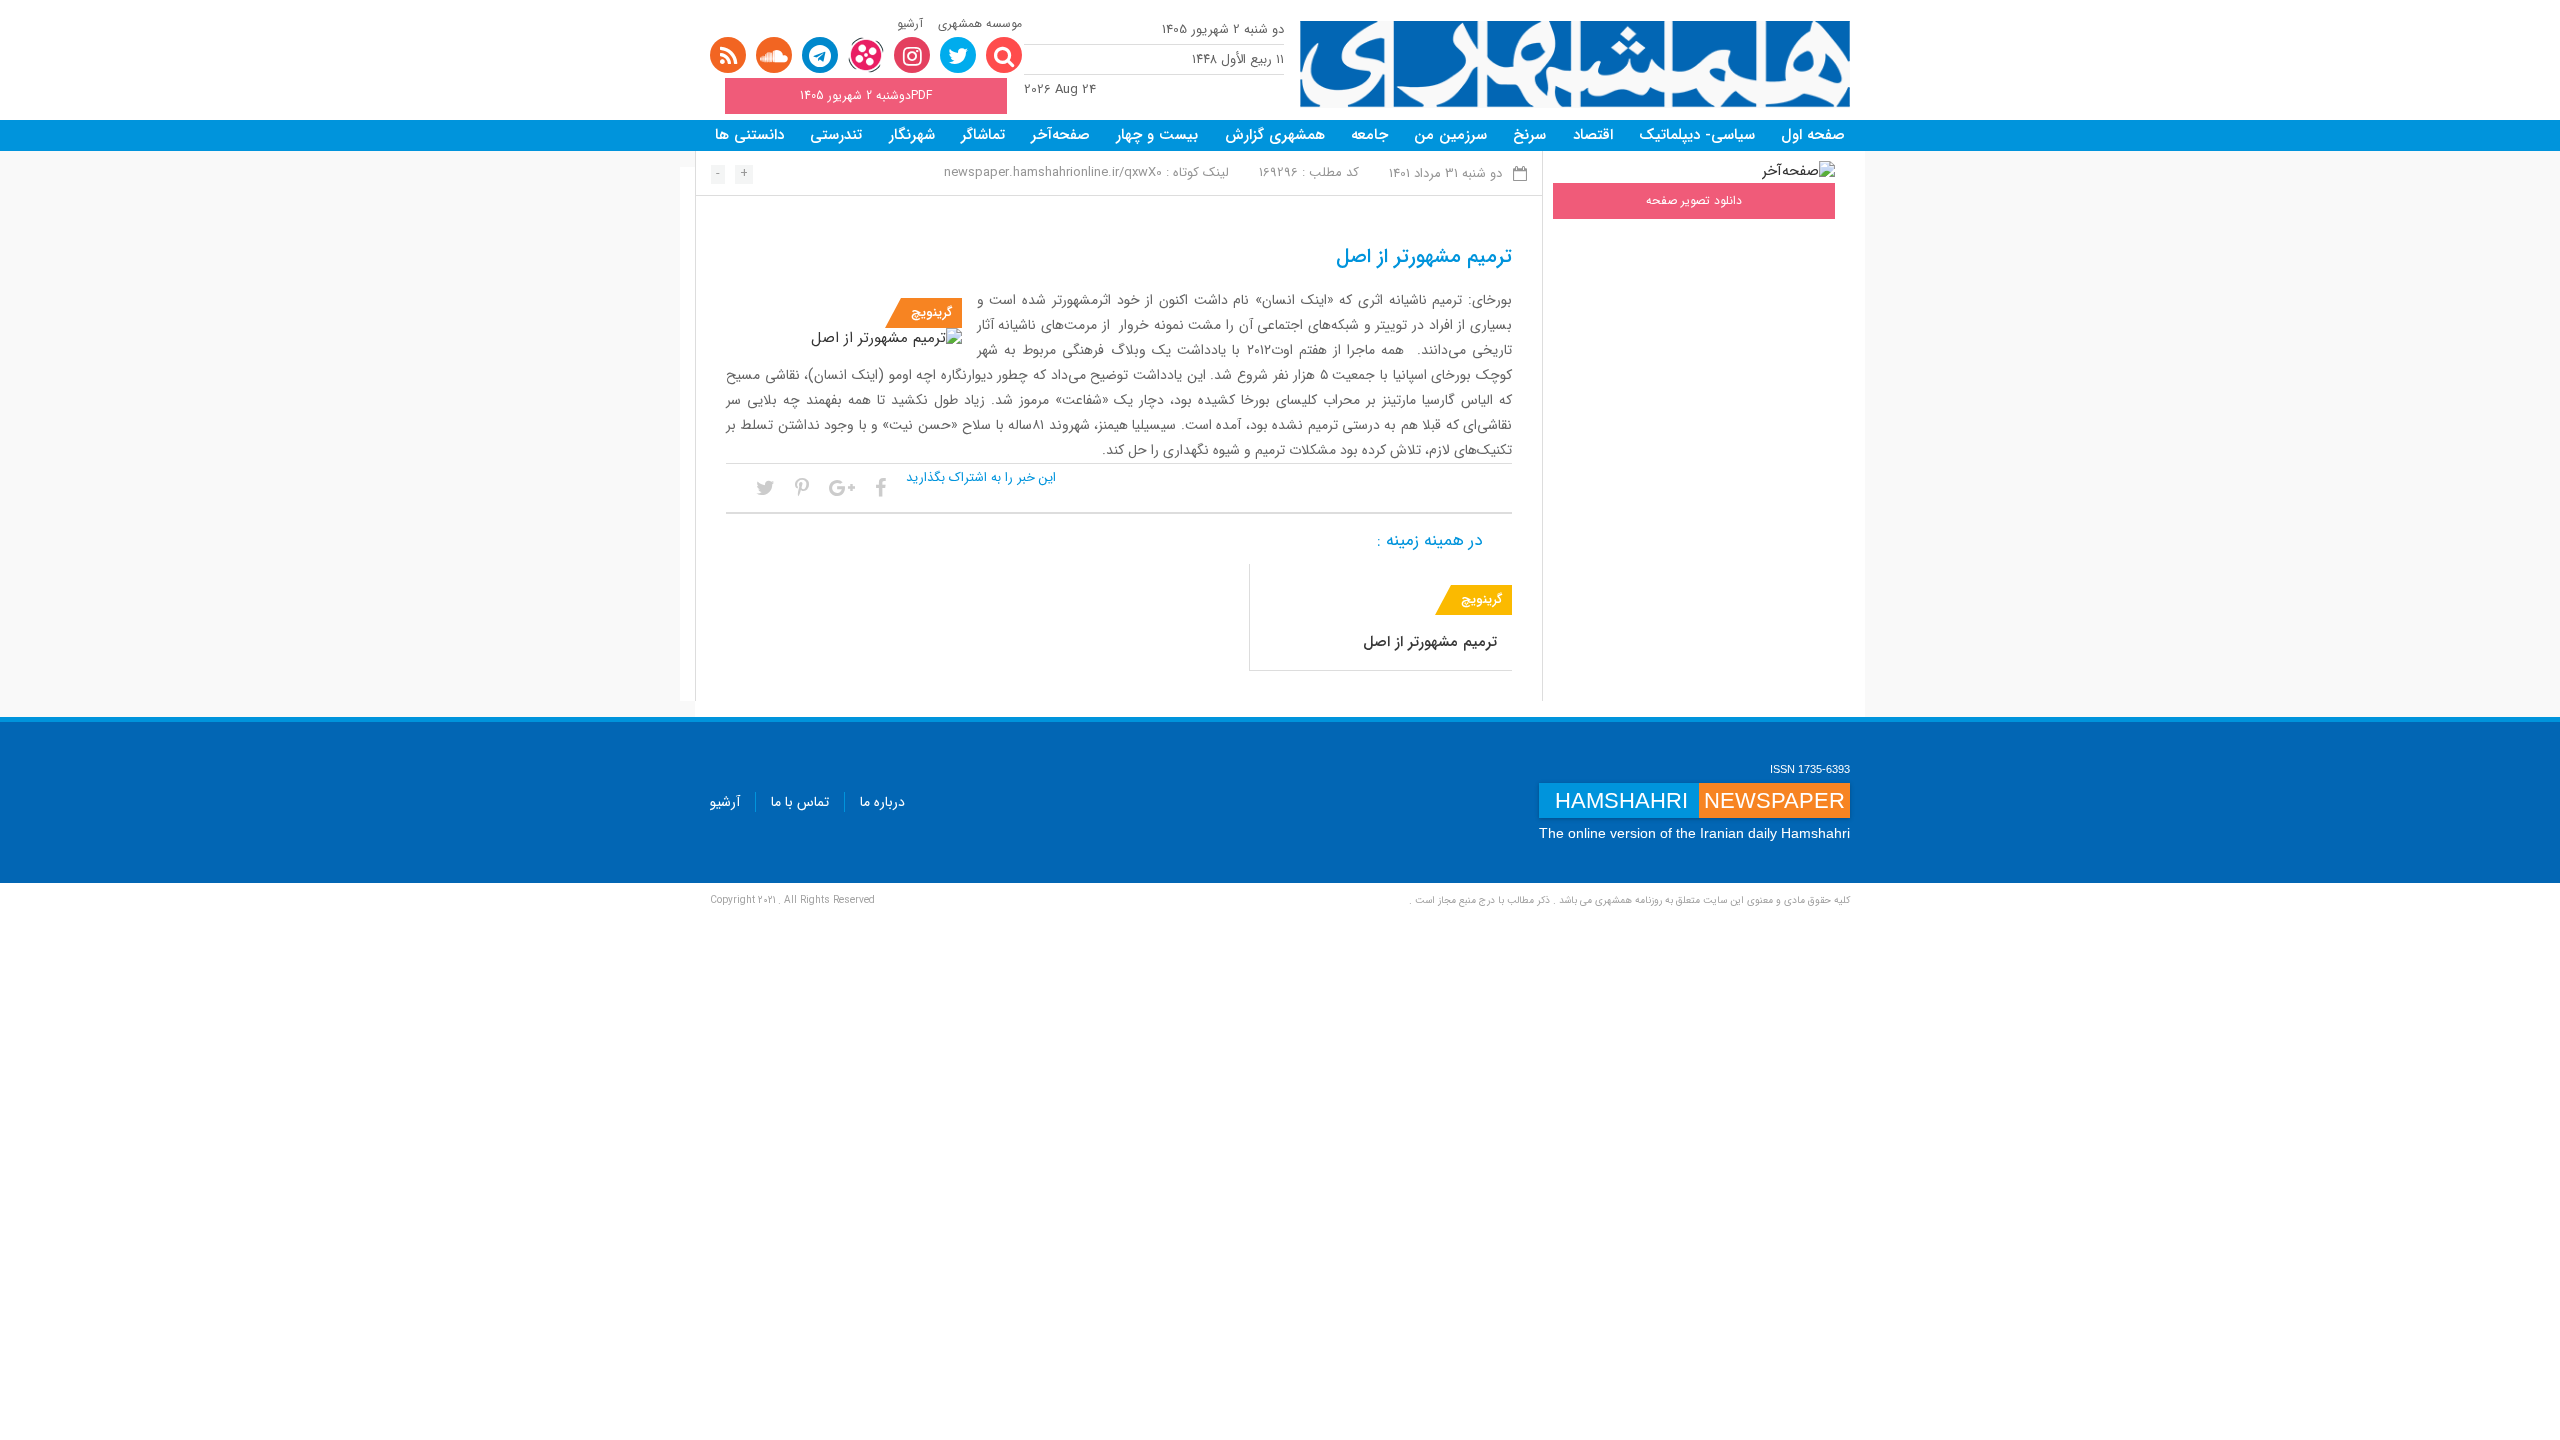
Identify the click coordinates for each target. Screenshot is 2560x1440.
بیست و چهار (1157, 135)
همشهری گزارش (1275, 135)
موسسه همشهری (980, 23)
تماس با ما (800, 802)
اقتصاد (1593, 135)
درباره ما (882, 802)
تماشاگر (983, 135)
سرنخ (1529, 135)
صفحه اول (1813, 135)
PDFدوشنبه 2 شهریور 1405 (866, 95)
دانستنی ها (749, 135)
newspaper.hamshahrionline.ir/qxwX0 (1053, 172)
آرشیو (910, 23)
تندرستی (836, 135)
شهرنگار (912, 135)
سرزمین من (1450, 135)
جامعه (1369, 135)
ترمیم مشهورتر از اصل (1430, 642)
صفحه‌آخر (1060, 135)
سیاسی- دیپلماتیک (1697, 135)
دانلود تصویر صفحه (1694, 200)
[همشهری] (1575, 64)
